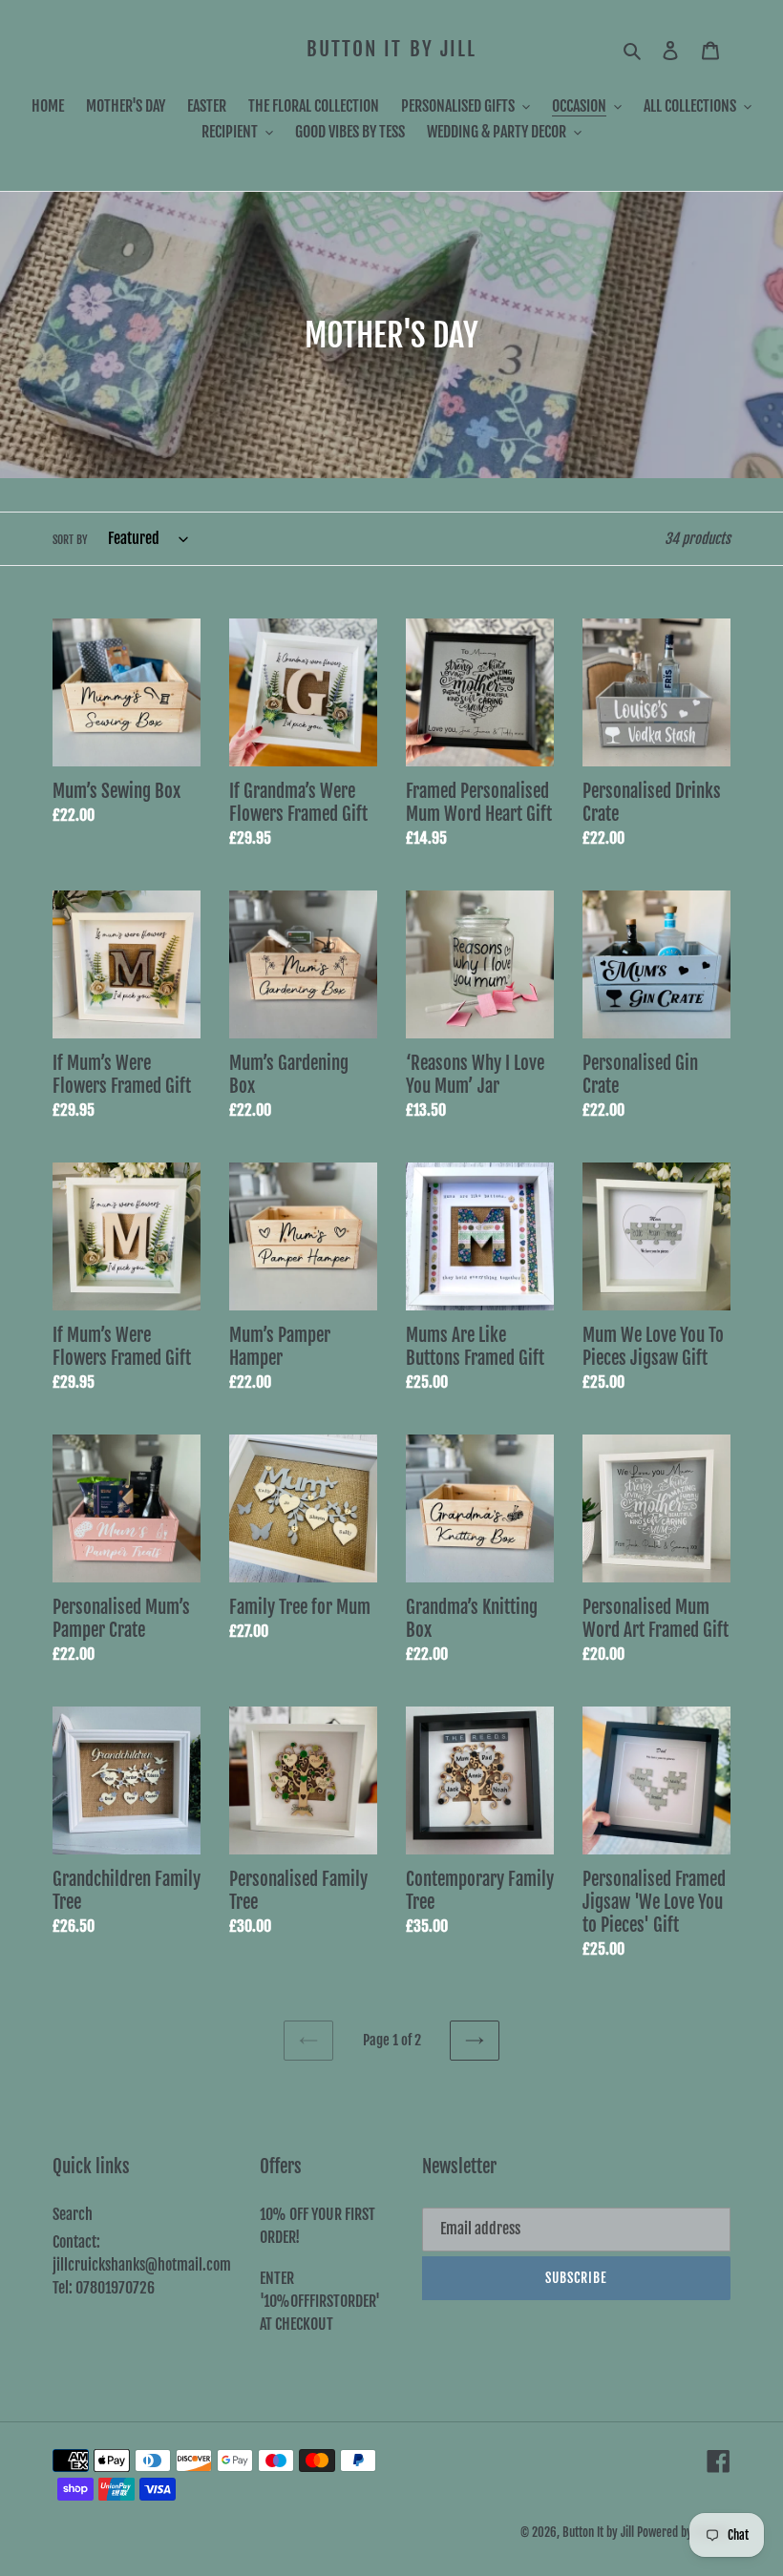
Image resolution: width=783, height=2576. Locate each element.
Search (73, 2214)
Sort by (70, 540)
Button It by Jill (392, 49)
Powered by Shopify (684, 2532)
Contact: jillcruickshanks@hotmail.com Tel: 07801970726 (142, 2265)
